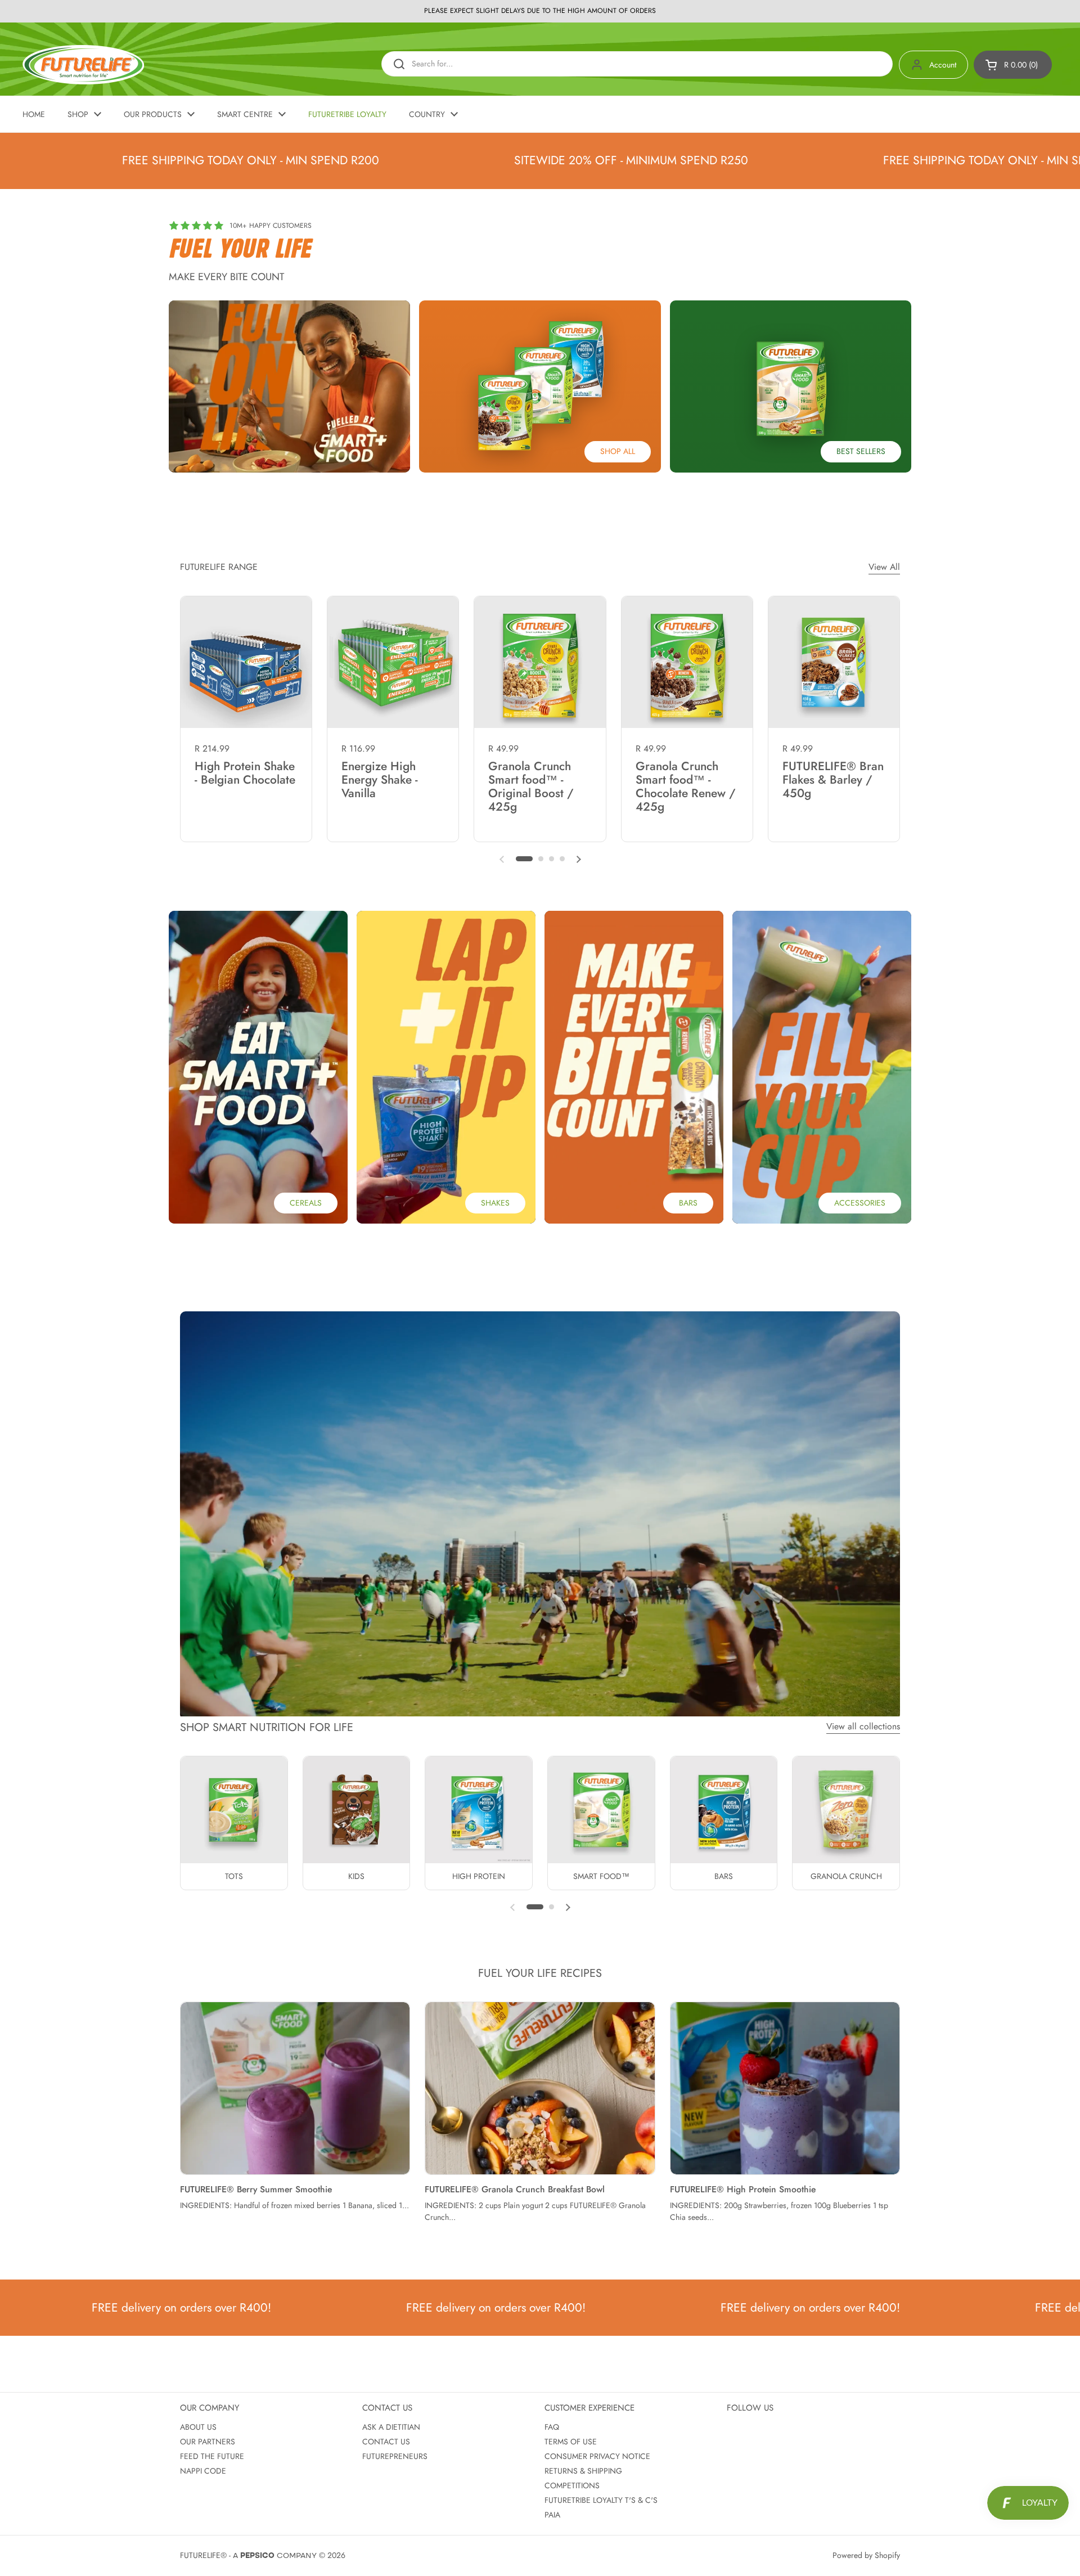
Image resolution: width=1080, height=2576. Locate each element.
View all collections (863, 1726)
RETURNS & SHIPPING (583, 2471)
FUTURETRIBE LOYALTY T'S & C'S (601, 2500)
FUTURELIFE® (203, 2555)
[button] (1013, 65)
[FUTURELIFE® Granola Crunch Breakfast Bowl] (540, 2088)
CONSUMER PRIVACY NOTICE (597, 2456)
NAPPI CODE (203, 2471)
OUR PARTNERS (208, 2442)
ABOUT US (198, 2427)
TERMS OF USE (571, 2442)
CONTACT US (386, 2442)
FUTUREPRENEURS (395, 2456)
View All (884, 567)
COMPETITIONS (572, 2485)
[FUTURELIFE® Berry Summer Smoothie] (295, 2088)
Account (943, 65)
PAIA (552, 2515)
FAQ (552, 2427)
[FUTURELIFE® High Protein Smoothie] (785, 2088)
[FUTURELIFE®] (83, 65)
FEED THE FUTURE (212, 2456)
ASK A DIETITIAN (391, 2427)
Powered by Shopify (866, 2555)
